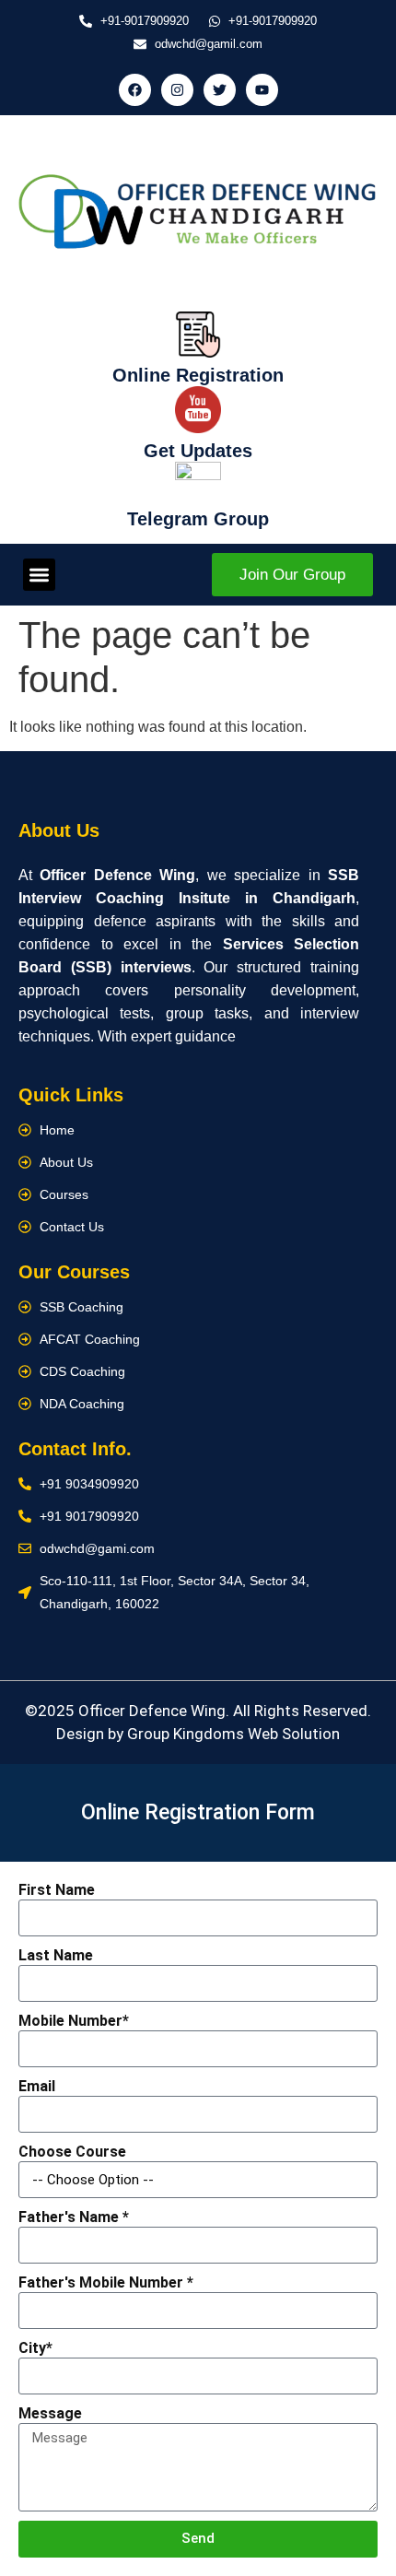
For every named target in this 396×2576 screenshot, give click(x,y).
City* (35, 2348)
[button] (39, 575)
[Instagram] (177, 90)
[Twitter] (220, 90)
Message (50, 2413)
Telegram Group (198, 519)
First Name (57, 1890)
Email (37, 2086)
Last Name (56, 1955)
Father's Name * (74, 2217)
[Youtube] (262, 90)
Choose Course (72, 2152)
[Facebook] (135, 90)
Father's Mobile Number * (106, 2282)
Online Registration (198, 375)
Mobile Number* (74, 2021)
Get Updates (198, 451)
